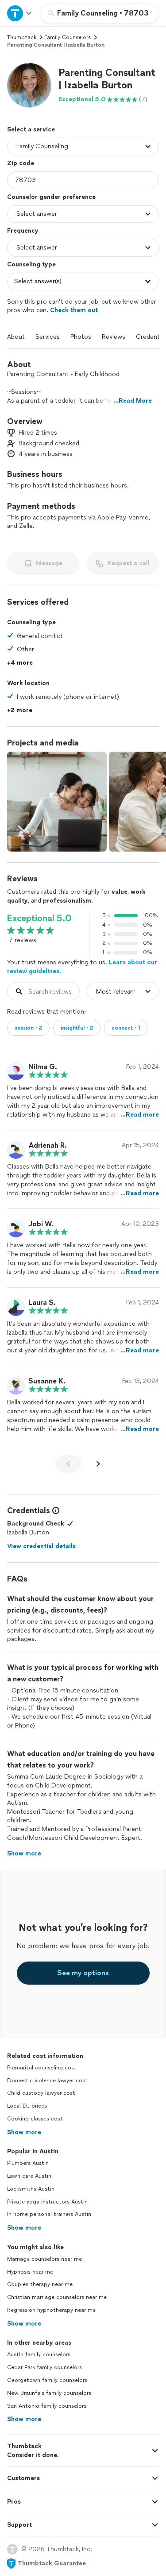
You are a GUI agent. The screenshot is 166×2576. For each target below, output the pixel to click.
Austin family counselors (39, 2354)
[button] (29, 85)
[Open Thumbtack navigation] (20, 13)
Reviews (114, 337)
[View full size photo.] (57, 802)
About (16, 337)
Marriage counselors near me (44, 2259)
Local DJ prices (27, 2106)
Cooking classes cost (35, 2119)
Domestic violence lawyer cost (47, 2081)
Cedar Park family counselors (44, 2367)
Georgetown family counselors (47, 2380)
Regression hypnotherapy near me (51, 2310)
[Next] (98, 1464)
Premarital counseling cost (42, 2068)
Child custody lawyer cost (41, 2093)
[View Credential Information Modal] (55, 1510)
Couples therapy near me (40, 2284)
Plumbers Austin (28, 2163)
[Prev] (68, 1464)
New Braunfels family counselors (49, 2393)
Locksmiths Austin (31, 2189)
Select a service (31, 129)
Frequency (23, 231)
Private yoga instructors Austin (47, 2202)
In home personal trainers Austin (49, 2214)
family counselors (68, 37)
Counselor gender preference (51, 197)
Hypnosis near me (30, 2272)
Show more (24, 2132)
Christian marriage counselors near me (57, 2297)
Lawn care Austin (29, 2176)
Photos (81, 337)
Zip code (21, 163)
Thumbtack (22, 37)
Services (48, 337)
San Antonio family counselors (47, 2406)
